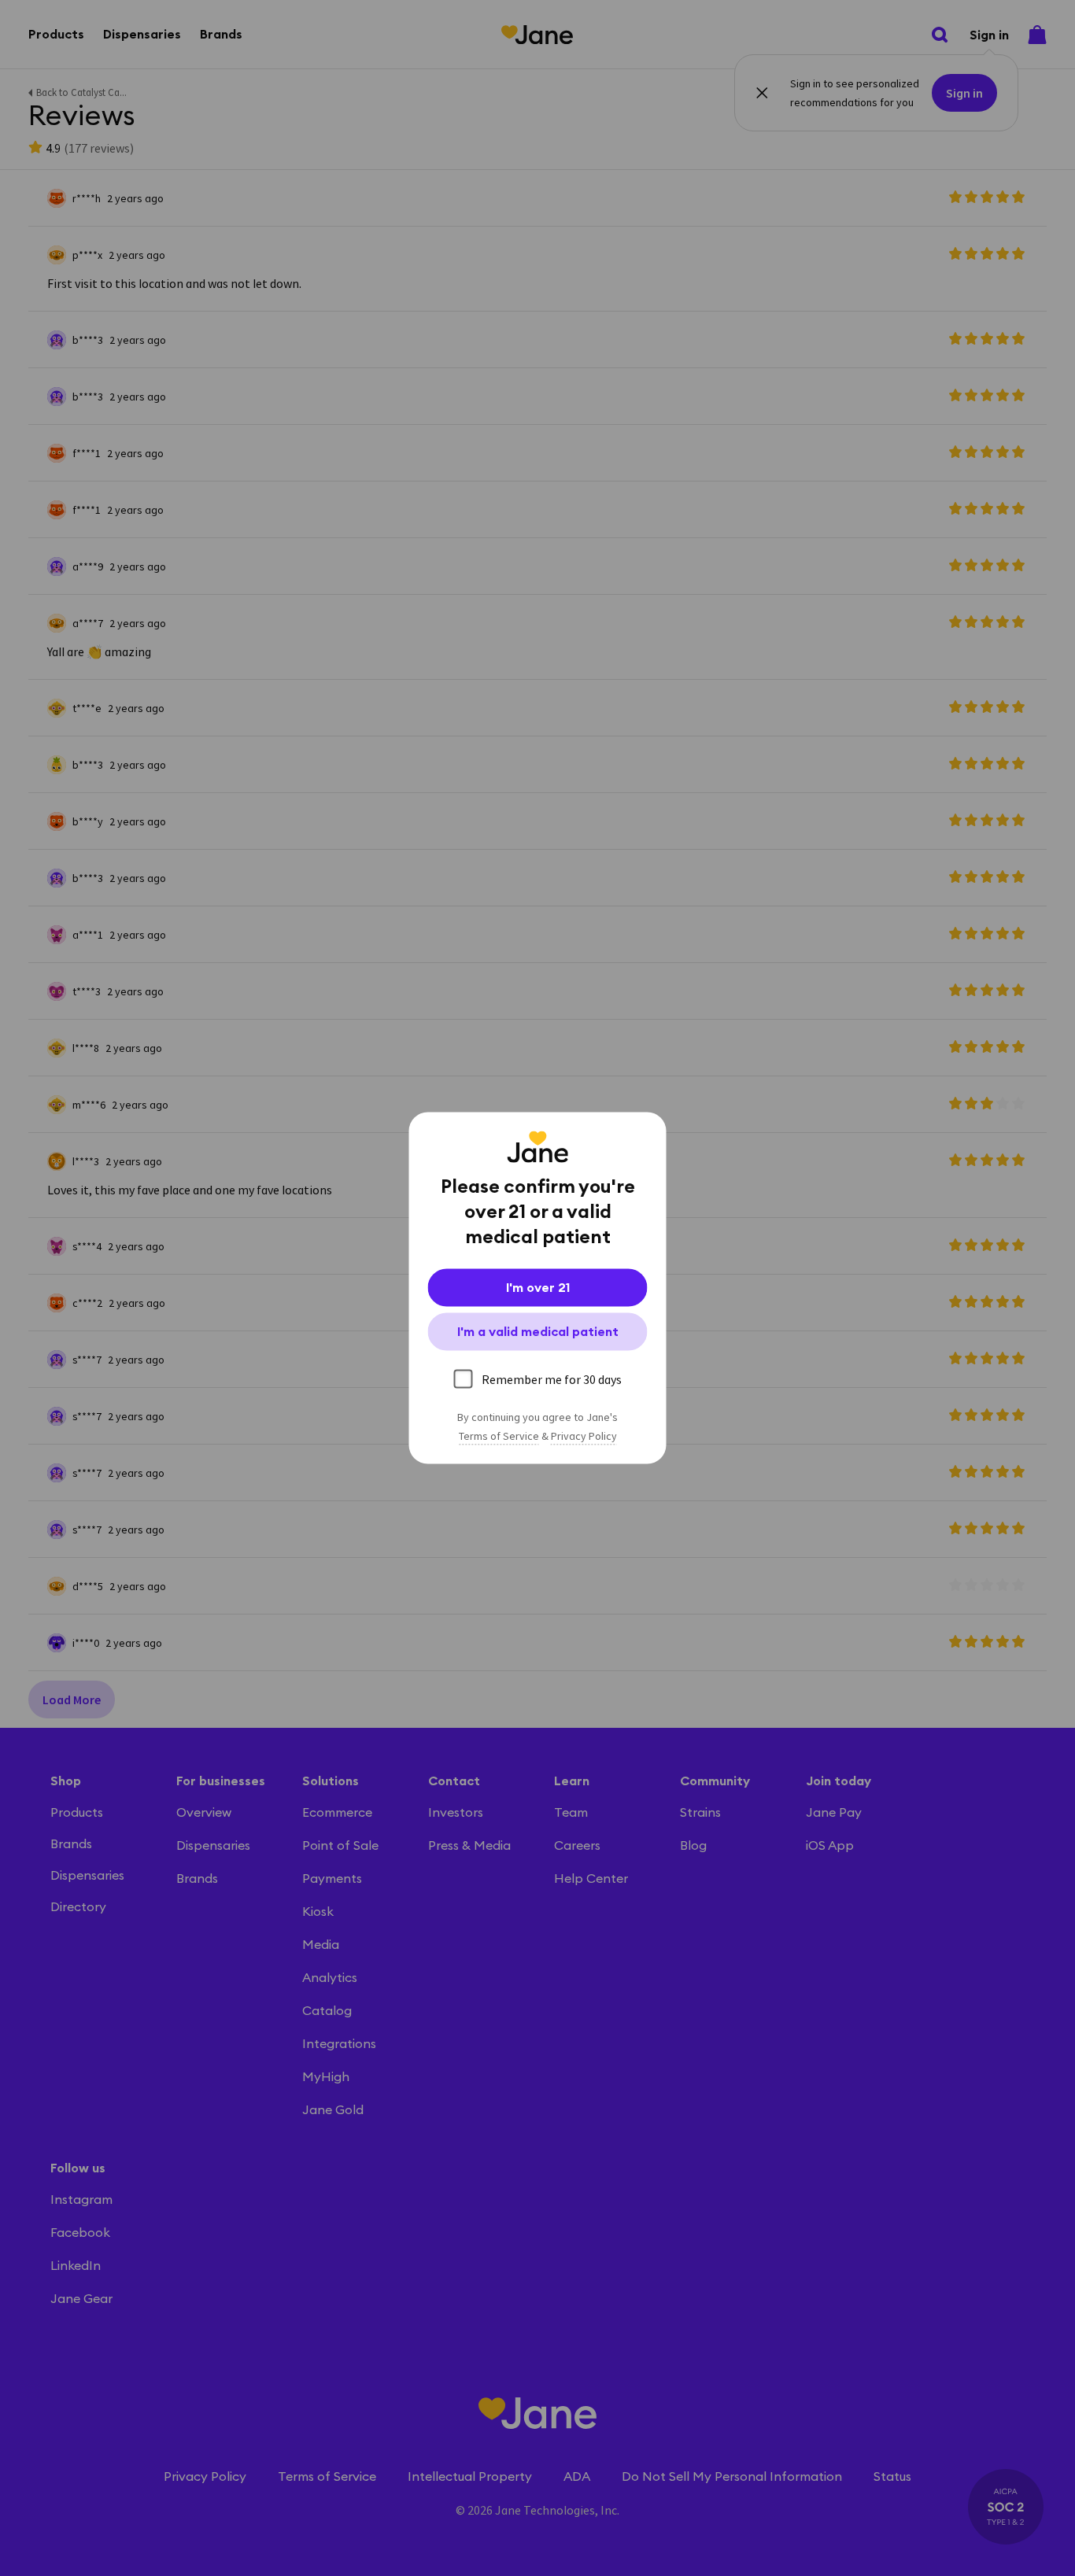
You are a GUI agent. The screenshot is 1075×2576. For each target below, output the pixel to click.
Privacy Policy (584, 1437)
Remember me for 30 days (552, 1379)
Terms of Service (499, 1437)
